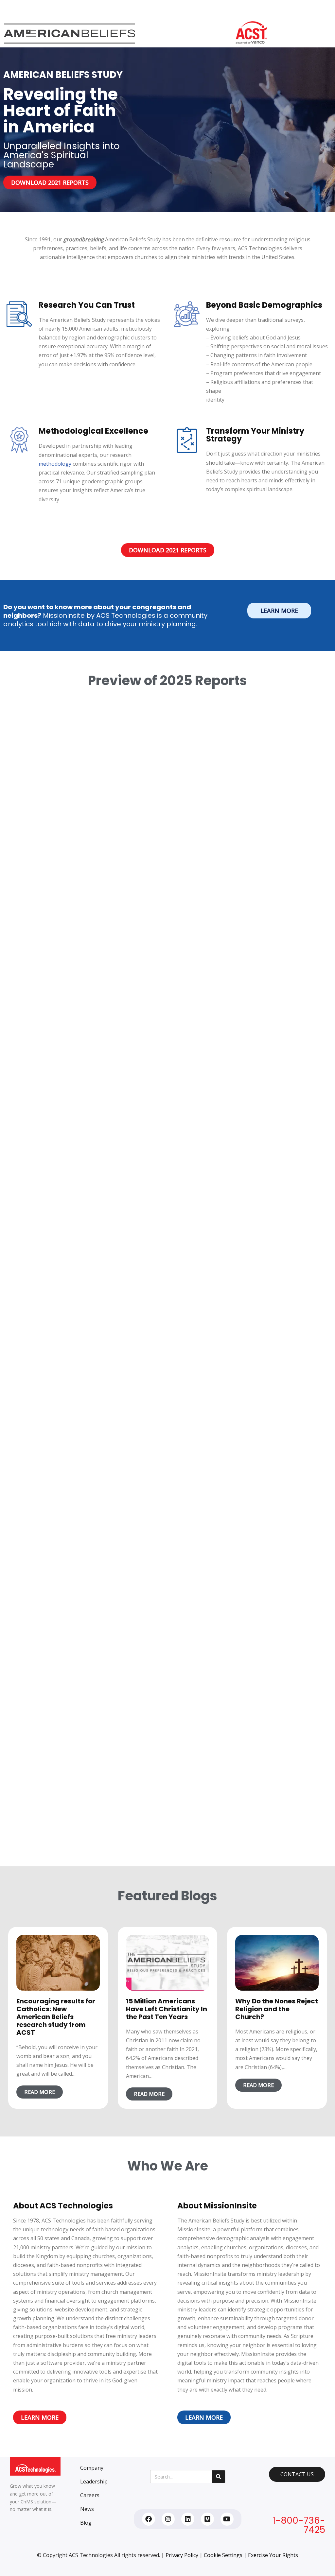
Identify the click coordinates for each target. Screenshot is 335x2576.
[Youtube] (227, 2519)
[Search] (219, 2477)
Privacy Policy (182, 2555)
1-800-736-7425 (299, 2525)
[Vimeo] (207, 2519)
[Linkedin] (188, 2519)
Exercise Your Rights (273, 2555)
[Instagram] (168, 2519)
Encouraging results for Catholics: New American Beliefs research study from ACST (56, 2017)
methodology (55, 464)
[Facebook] (149, 2519)
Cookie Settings (223, 2555)
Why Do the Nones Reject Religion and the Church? (277, 2009)
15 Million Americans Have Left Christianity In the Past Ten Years (167, 2009)
